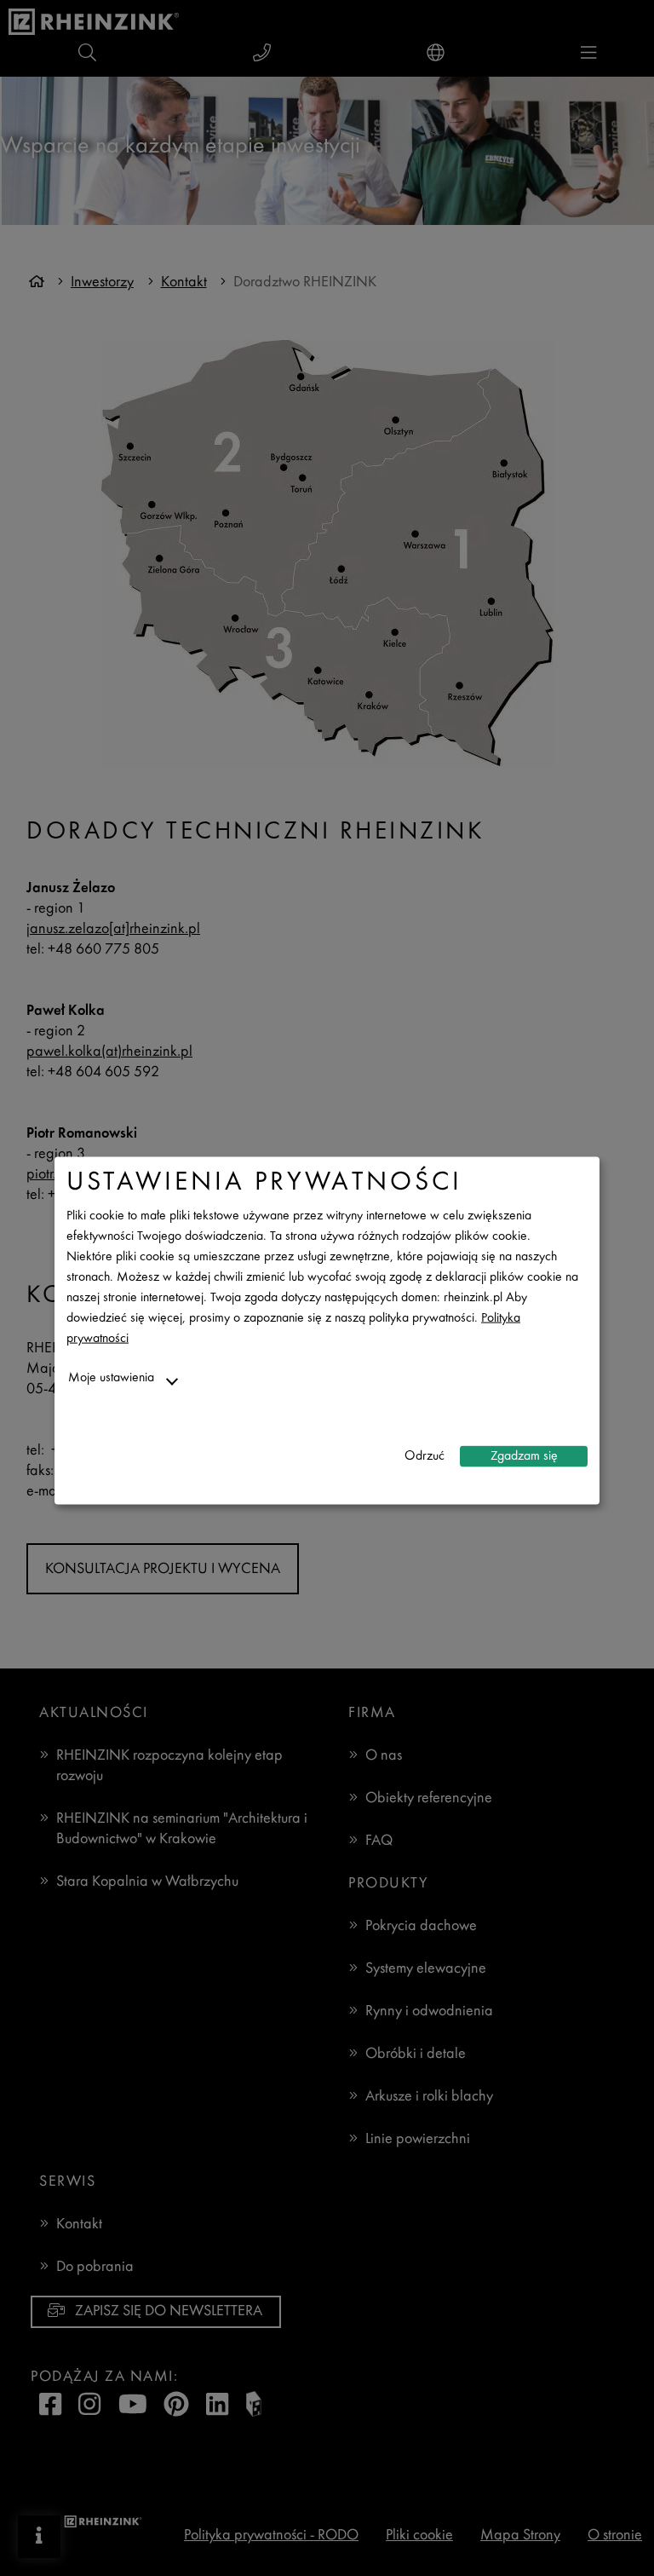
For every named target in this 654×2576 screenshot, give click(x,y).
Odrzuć (425, 1456)
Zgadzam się (524, 1456)
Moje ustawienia (111, 1378)
